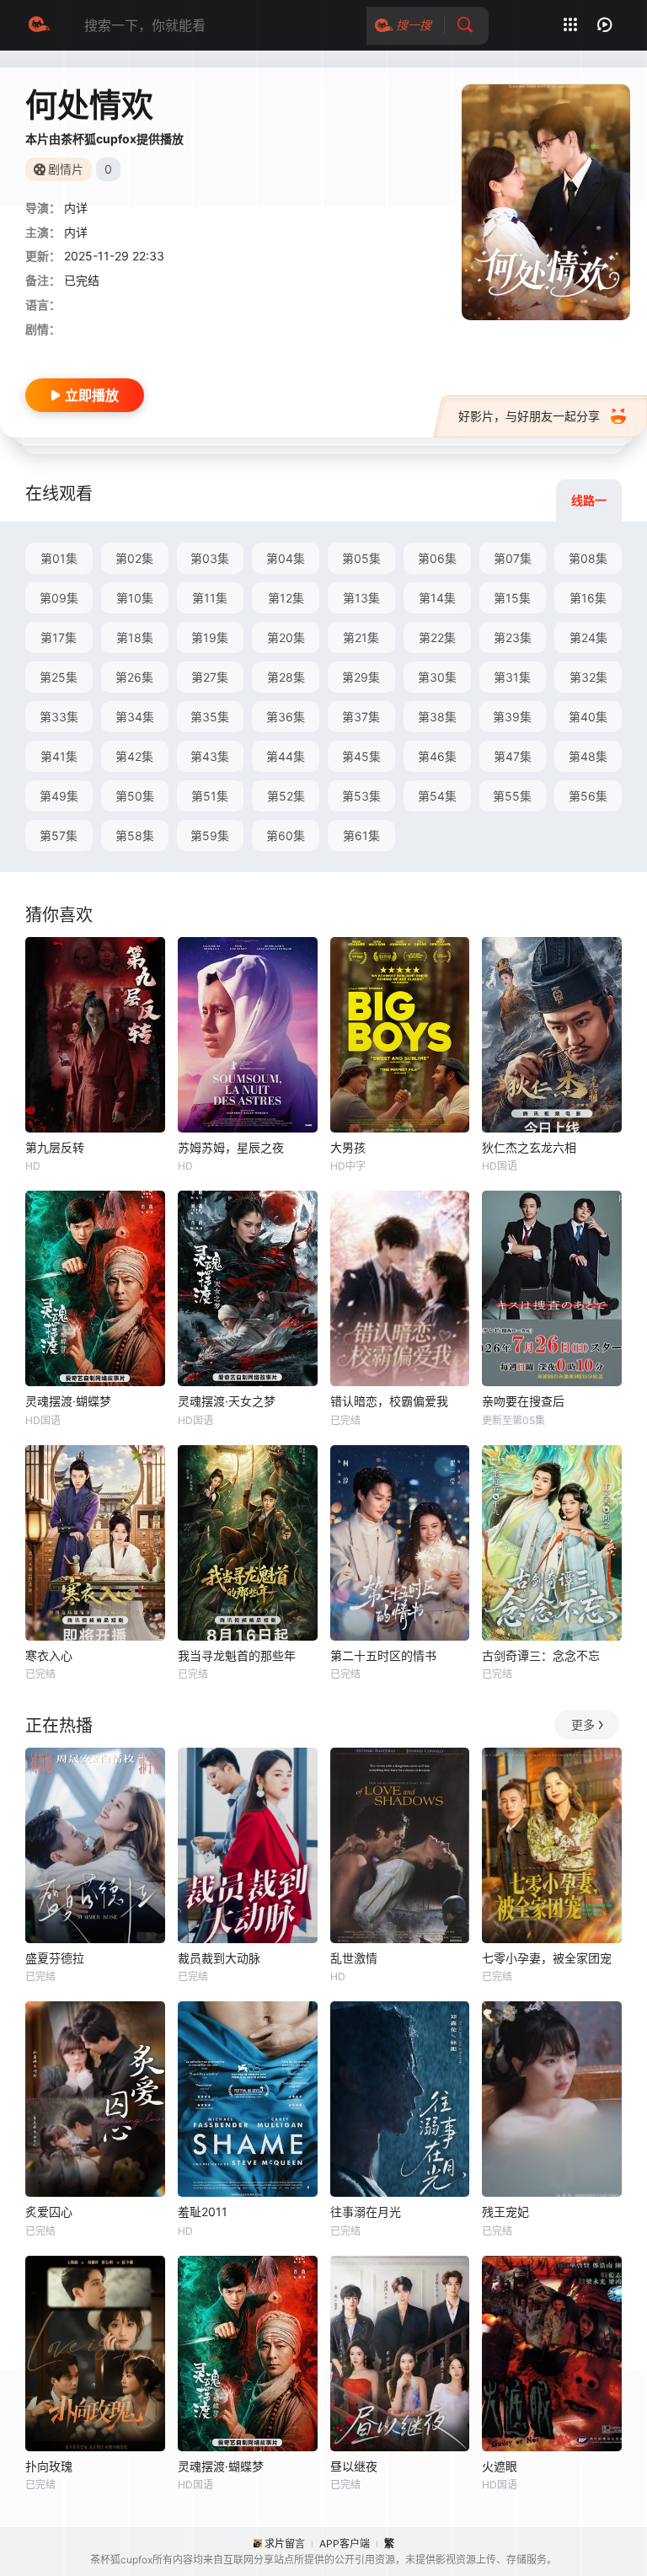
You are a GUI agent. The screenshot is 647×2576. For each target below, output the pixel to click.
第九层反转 (55, 1147)
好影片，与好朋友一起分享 (529, 416)
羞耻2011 (203, 2212)
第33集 (59, 717)
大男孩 (348, 1147)
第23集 (513, 637)
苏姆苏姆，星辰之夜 (231, 1147)
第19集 (210, 637)
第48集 (588, 756)
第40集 (588, 717)
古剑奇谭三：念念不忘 (541, 1655)
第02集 (134, 558)
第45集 (361, 756)
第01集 (59, 558)
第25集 (59, 677)
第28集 (286, 677)
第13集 (361, 598)
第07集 (513, 558)
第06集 (437, 558)
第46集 (437, 756)
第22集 (437, 637)
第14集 (437, 598)
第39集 (512, 717)
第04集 (286, 558)
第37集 (361, 717)
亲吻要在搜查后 (523, 1401)
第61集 (361, 835)
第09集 (59, 598)
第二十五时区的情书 (383, 1655)
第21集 (361, 637)
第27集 (210, 677)
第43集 (210, 756)
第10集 (135, 598)
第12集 (286, 598)
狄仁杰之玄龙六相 (529, 1147)
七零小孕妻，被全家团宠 (547, 1958)
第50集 (135, 796)
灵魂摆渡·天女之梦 (227, 1401)
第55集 (512, 796)
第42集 (134, 756)
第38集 (437, 717)
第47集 (513, 756)
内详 (76, 208)
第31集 (512, 677)
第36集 (286, 717)
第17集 (59, 637)
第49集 (59, 796)
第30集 (437, 677)
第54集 (437, 796)
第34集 (135, 717)
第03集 (210, 558)
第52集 (286, 796)
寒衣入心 (49, 1655)
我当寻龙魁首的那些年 (237, 1655)
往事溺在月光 (366, 2212)
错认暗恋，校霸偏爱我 (389, 1401)
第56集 (588, 796)
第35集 (210, 717)
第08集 (588, 558)
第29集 (361, 677)
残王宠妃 (505, 2212)
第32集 (588, 677)
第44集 (286, 756)
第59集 (210, 835)
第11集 (210, 598)
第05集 (361, 558)
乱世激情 (354, 1958)
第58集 (135, 835)
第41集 (59, 756)
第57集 (59, 835)
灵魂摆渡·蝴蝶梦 (68, 1401)
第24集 (588, 637)
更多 (583, 1724)
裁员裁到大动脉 (219, 1958)
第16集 (588, 598)
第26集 (134, 677)
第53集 (361, 796)
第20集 (286, 637)
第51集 (210, 796)
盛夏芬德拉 (55, 1958)
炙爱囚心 (49, 2212)
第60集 (286, 835)
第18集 (135, 637)
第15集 (512, 598)
